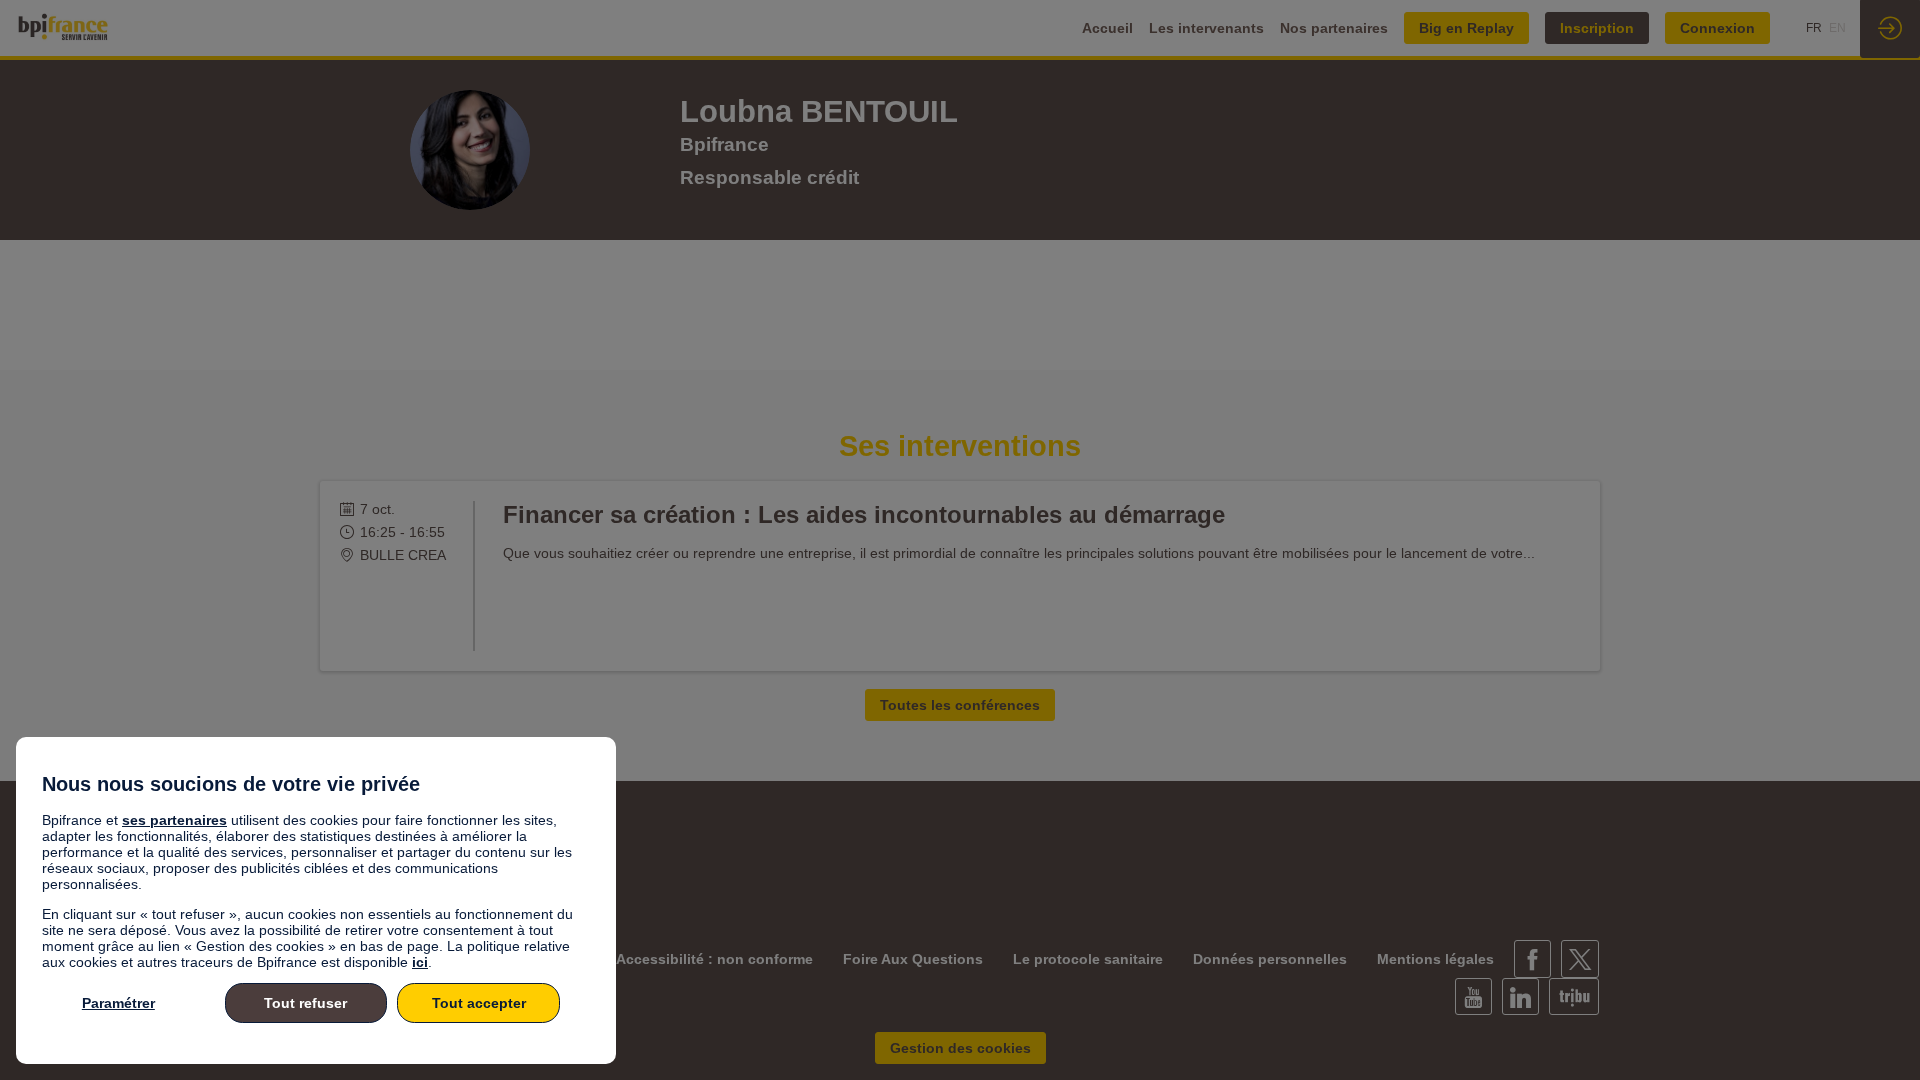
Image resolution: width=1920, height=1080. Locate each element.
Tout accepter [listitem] (479, 1003)
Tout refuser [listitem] (305, 1003)
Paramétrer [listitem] (118, 1003)
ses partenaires (174, 820)
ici (420, 962)
